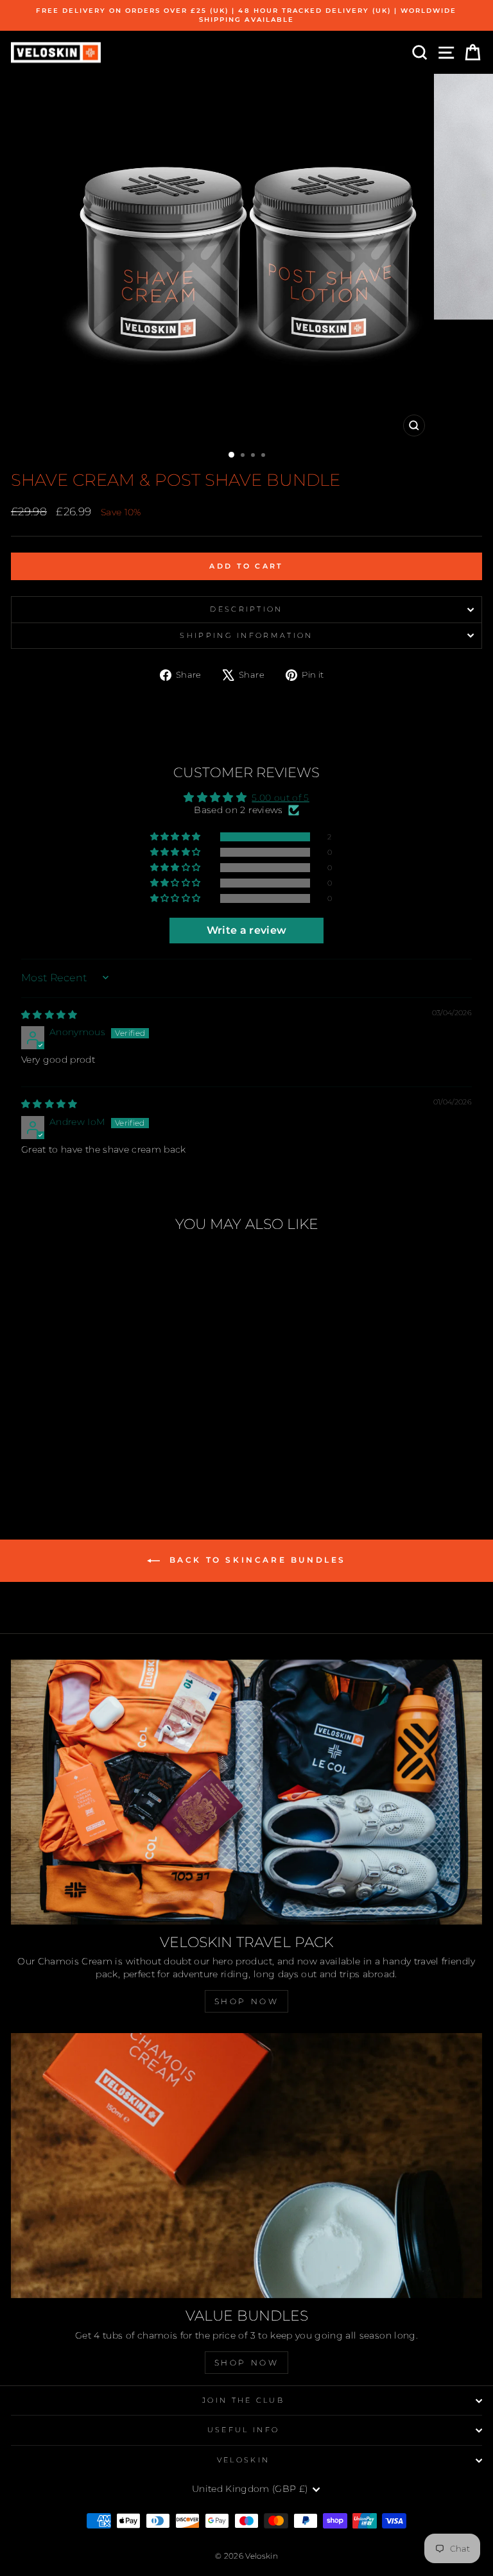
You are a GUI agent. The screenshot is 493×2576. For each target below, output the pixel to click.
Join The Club (243, 2400)
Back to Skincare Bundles (255, 1560)
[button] (177, 837)
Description (246, 609)
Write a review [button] (247, 930)
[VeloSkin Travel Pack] (246, 1792)
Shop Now (247, 2001)
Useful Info (243, 2430)
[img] (49, 1015)
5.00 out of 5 (281, 798)
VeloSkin (244, 2460)
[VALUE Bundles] (246, 2166)
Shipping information (246, 635)
